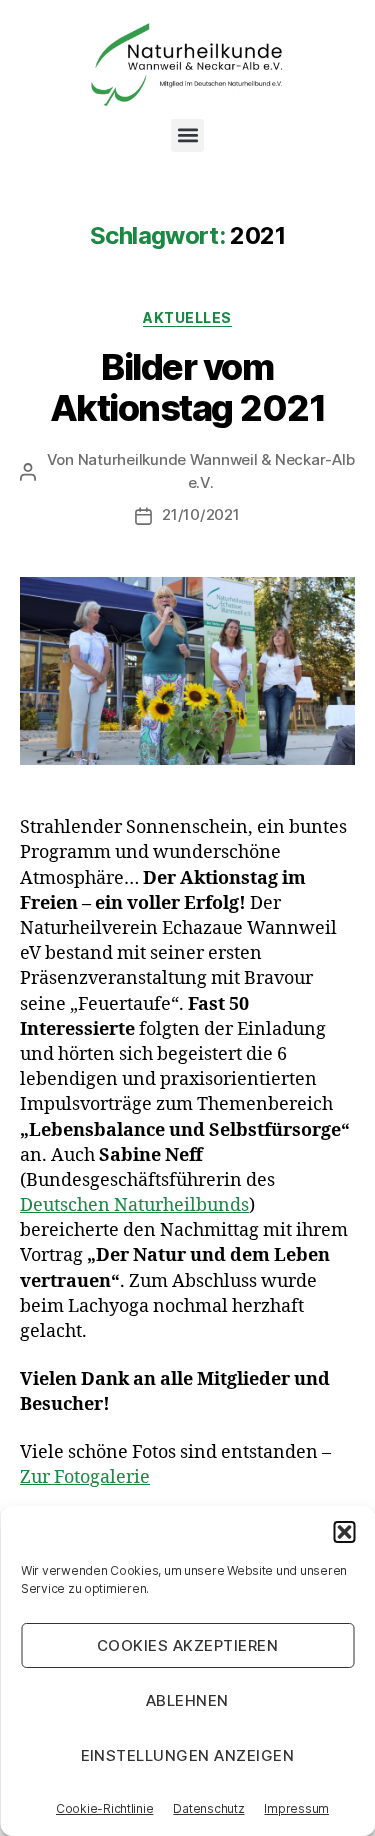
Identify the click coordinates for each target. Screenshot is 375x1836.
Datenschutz (208, 1808)
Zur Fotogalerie (85, 1477)
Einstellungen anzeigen (188, 1755)
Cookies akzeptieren (188, 1645)
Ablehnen (187, 1700)
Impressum (296, 1808)
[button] (344, 1532)
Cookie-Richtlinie (104, 1808)
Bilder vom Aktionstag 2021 (188, 387)
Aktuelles (187, 317)
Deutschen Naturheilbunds (134, 1205)
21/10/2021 (200, 514)
